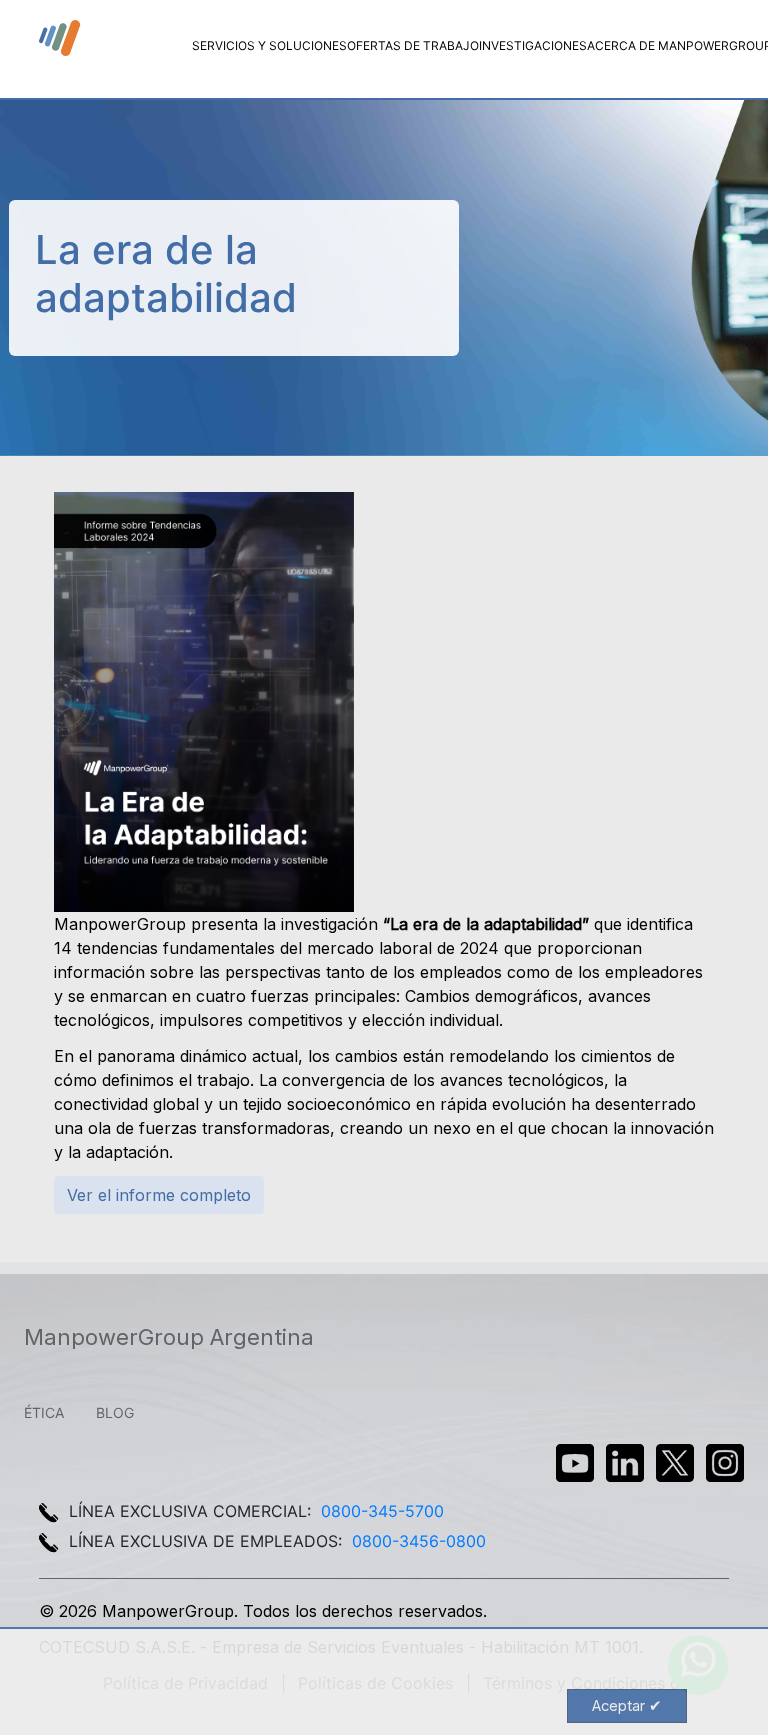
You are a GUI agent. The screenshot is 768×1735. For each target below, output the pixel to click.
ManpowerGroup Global (61, 38)
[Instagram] (725, 1463)
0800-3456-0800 (419, 1541)
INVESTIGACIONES (533, 45)
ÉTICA (44, 1412)
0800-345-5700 (382, 1511)
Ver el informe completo (159, 1195)
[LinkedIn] (625, 1463)
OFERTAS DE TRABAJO (413, 45)
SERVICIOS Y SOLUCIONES (269, 45)
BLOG (115, 1412)
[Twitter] (675, 1463)
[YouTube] (575, 1463)
